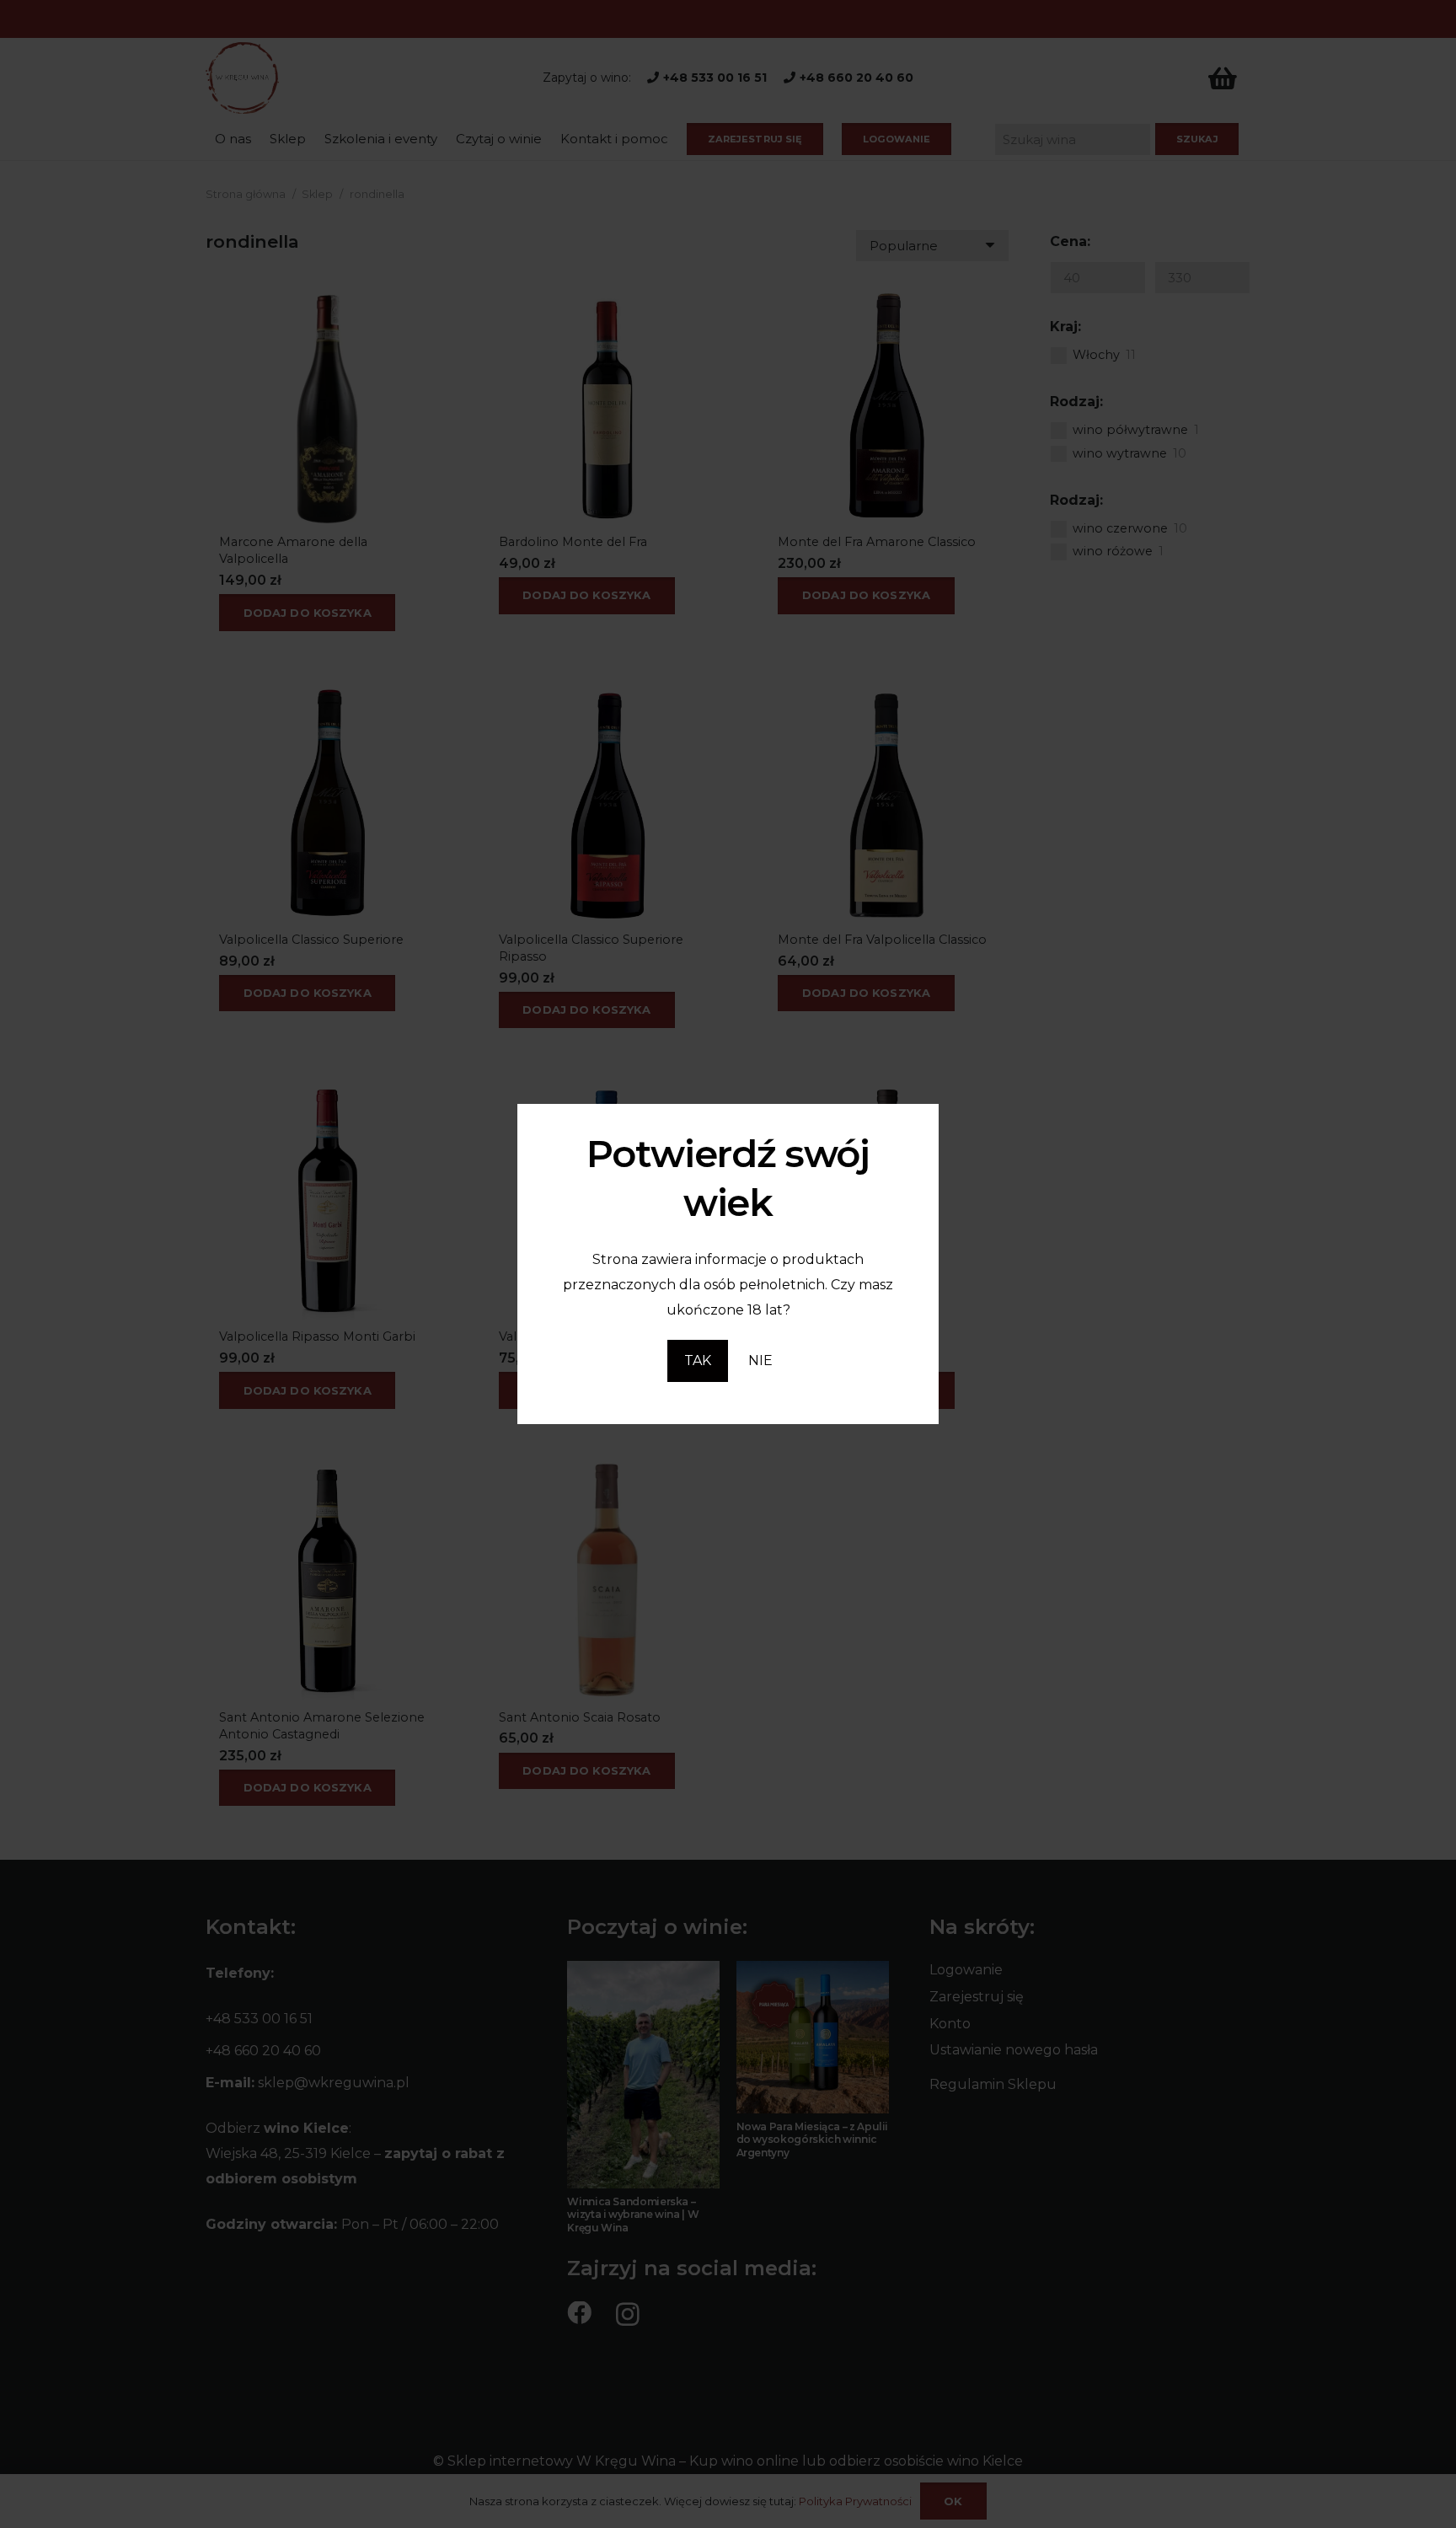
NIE (760, 1360)
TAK (698, 1360)
